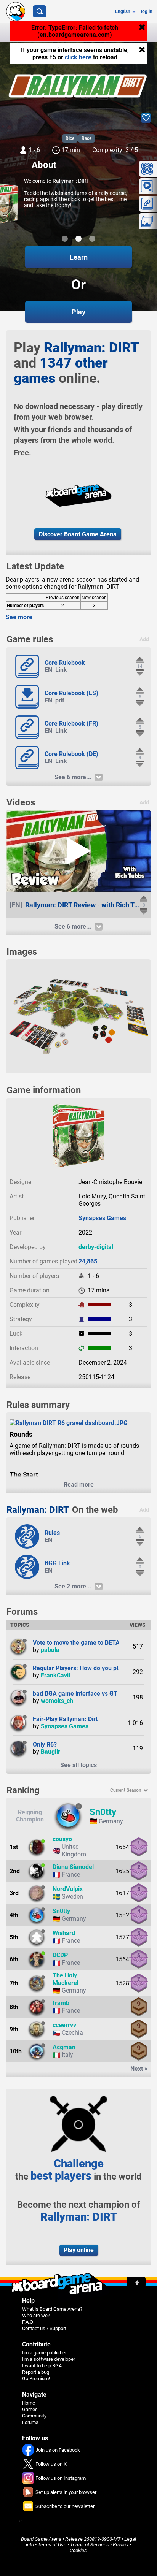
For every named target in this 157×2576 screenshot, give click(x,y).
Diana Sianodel (73, 1867)
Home (29, 2403)
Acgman (64, 2047)
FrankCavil (55, 1675)
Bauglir (50, 1752)
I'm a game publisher (44, 2353)
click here (78, 57)
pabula (50, 1650)
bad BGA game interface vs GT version (86, 1694)
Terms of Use (52, 2545)
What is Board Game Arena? (52, 2309)
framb (61, 2003)
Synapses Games (102, 1218)
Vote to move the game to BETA (76, 1643)
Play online (79, 2250)
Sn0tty (103, 1812)
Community (34, 2416)
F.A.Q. (28, 2322)
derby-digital (96, 1247)
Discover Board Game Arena (78, 534)
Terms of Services (90, 2545)
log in (147, 11)
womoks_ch (57, 1701)
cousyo (62, 1839)
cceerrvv (64, 2025)
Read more (79, 1485)
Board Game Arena (41, 2539)
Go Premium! (36, 2379)
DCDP (60, 1955)
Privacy (121, 2545)
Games (30, 2409)
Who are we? (36, 2315)
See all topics (78, 1765)
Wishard (64, 1933)
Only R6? (45, 1745)
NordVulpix (68, 1889)
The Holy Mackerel (66, 1979)
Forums (30, 2422)
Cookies (78, 2550)
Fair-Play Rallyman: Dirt (65, 1719)
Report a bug (36, 2372)
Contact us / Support (44, 2328)
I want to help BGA (42, 2366)
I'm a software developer (49, 2359)
